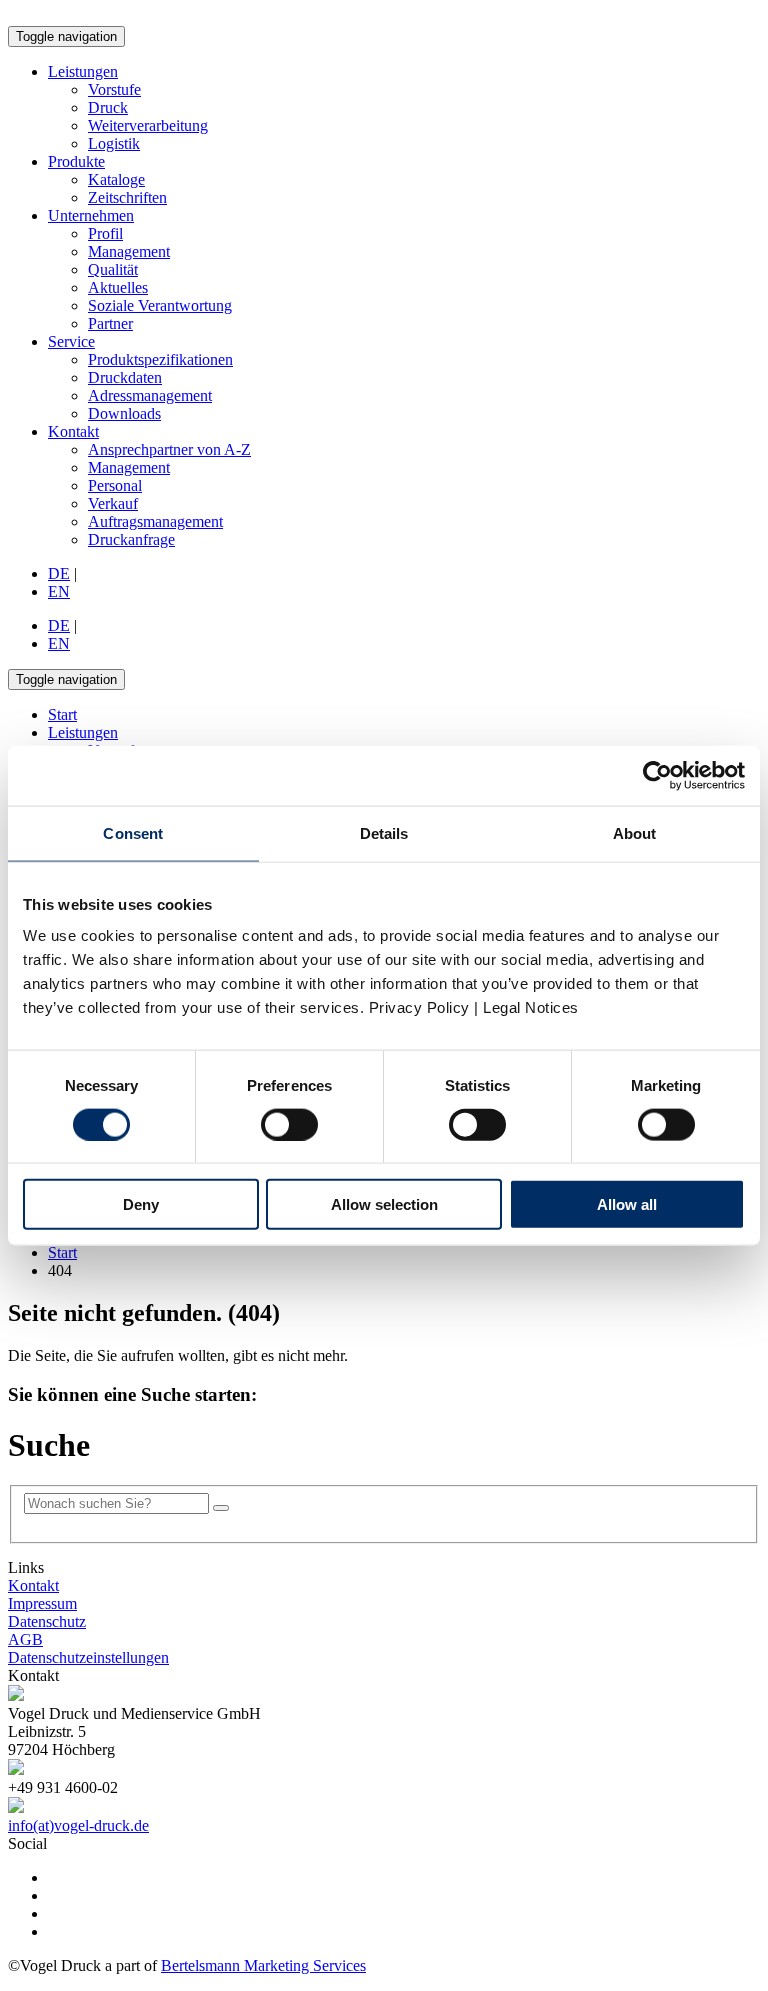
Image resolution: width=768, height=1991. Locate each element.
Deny (141, 1204)
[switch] (289, 1124)
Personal (115, 485)
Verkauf (113, 503)
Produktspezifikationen (160, 359)
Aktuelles (118, 287)
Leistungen (83, 71)
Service (71, 341)
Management (129, 251)
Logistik (114, 143)
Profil (105, 233)
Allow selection (384, 1204)
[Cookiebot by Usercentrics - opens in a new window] (657, 775)
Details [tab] (384, 832)
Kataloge (116, 179)
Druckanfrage (131, 539)
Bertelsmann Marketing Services (263, 1965)
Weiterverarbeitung (148, 125)
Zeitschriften (127, 197)
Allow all (627, 1204)
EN (59, 591)
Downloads (124, 413)
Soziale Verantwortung (160, 305)
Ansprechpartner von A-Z (169, 449)
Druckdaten (125, 377)
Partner (110, 323)
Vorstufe (114, 89)
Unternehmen (91, 215)
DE (59, 573)
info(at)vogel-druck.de (78, 1825)
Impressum (42, 1603)
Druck (108, 107)
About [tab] (635, 832)
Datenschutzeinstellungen (88, 1657)
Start (62, 1252)
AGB (25, 1639)
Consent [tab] (133, 832)
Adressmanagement (150, 395)
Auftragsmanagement (155, 521)
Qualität (113, 269)
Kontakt (73, 431)
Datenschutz (47, 1621)
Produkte (76, 161)
